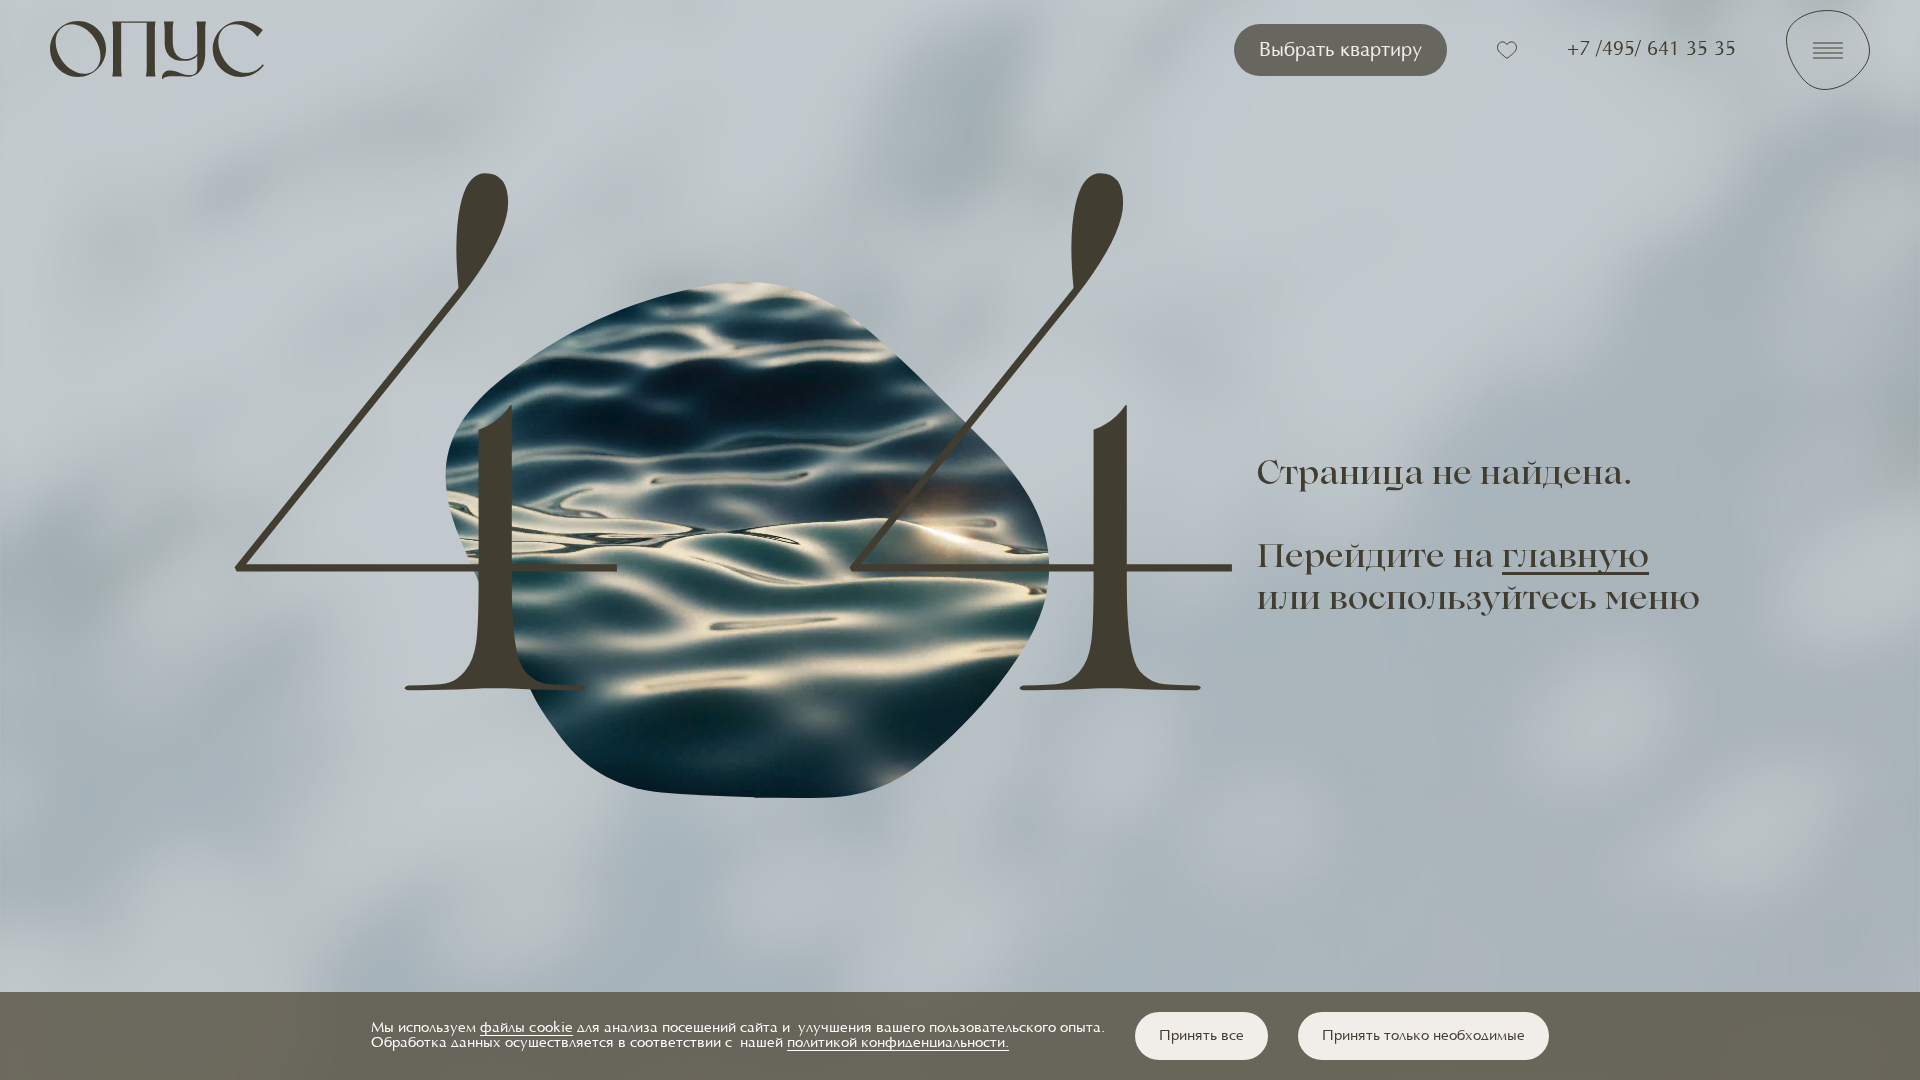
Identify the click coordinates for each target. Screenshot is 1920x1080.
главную (1575, 560)
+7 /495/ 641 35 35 (1651, 50)
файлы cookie (526, 1028)
